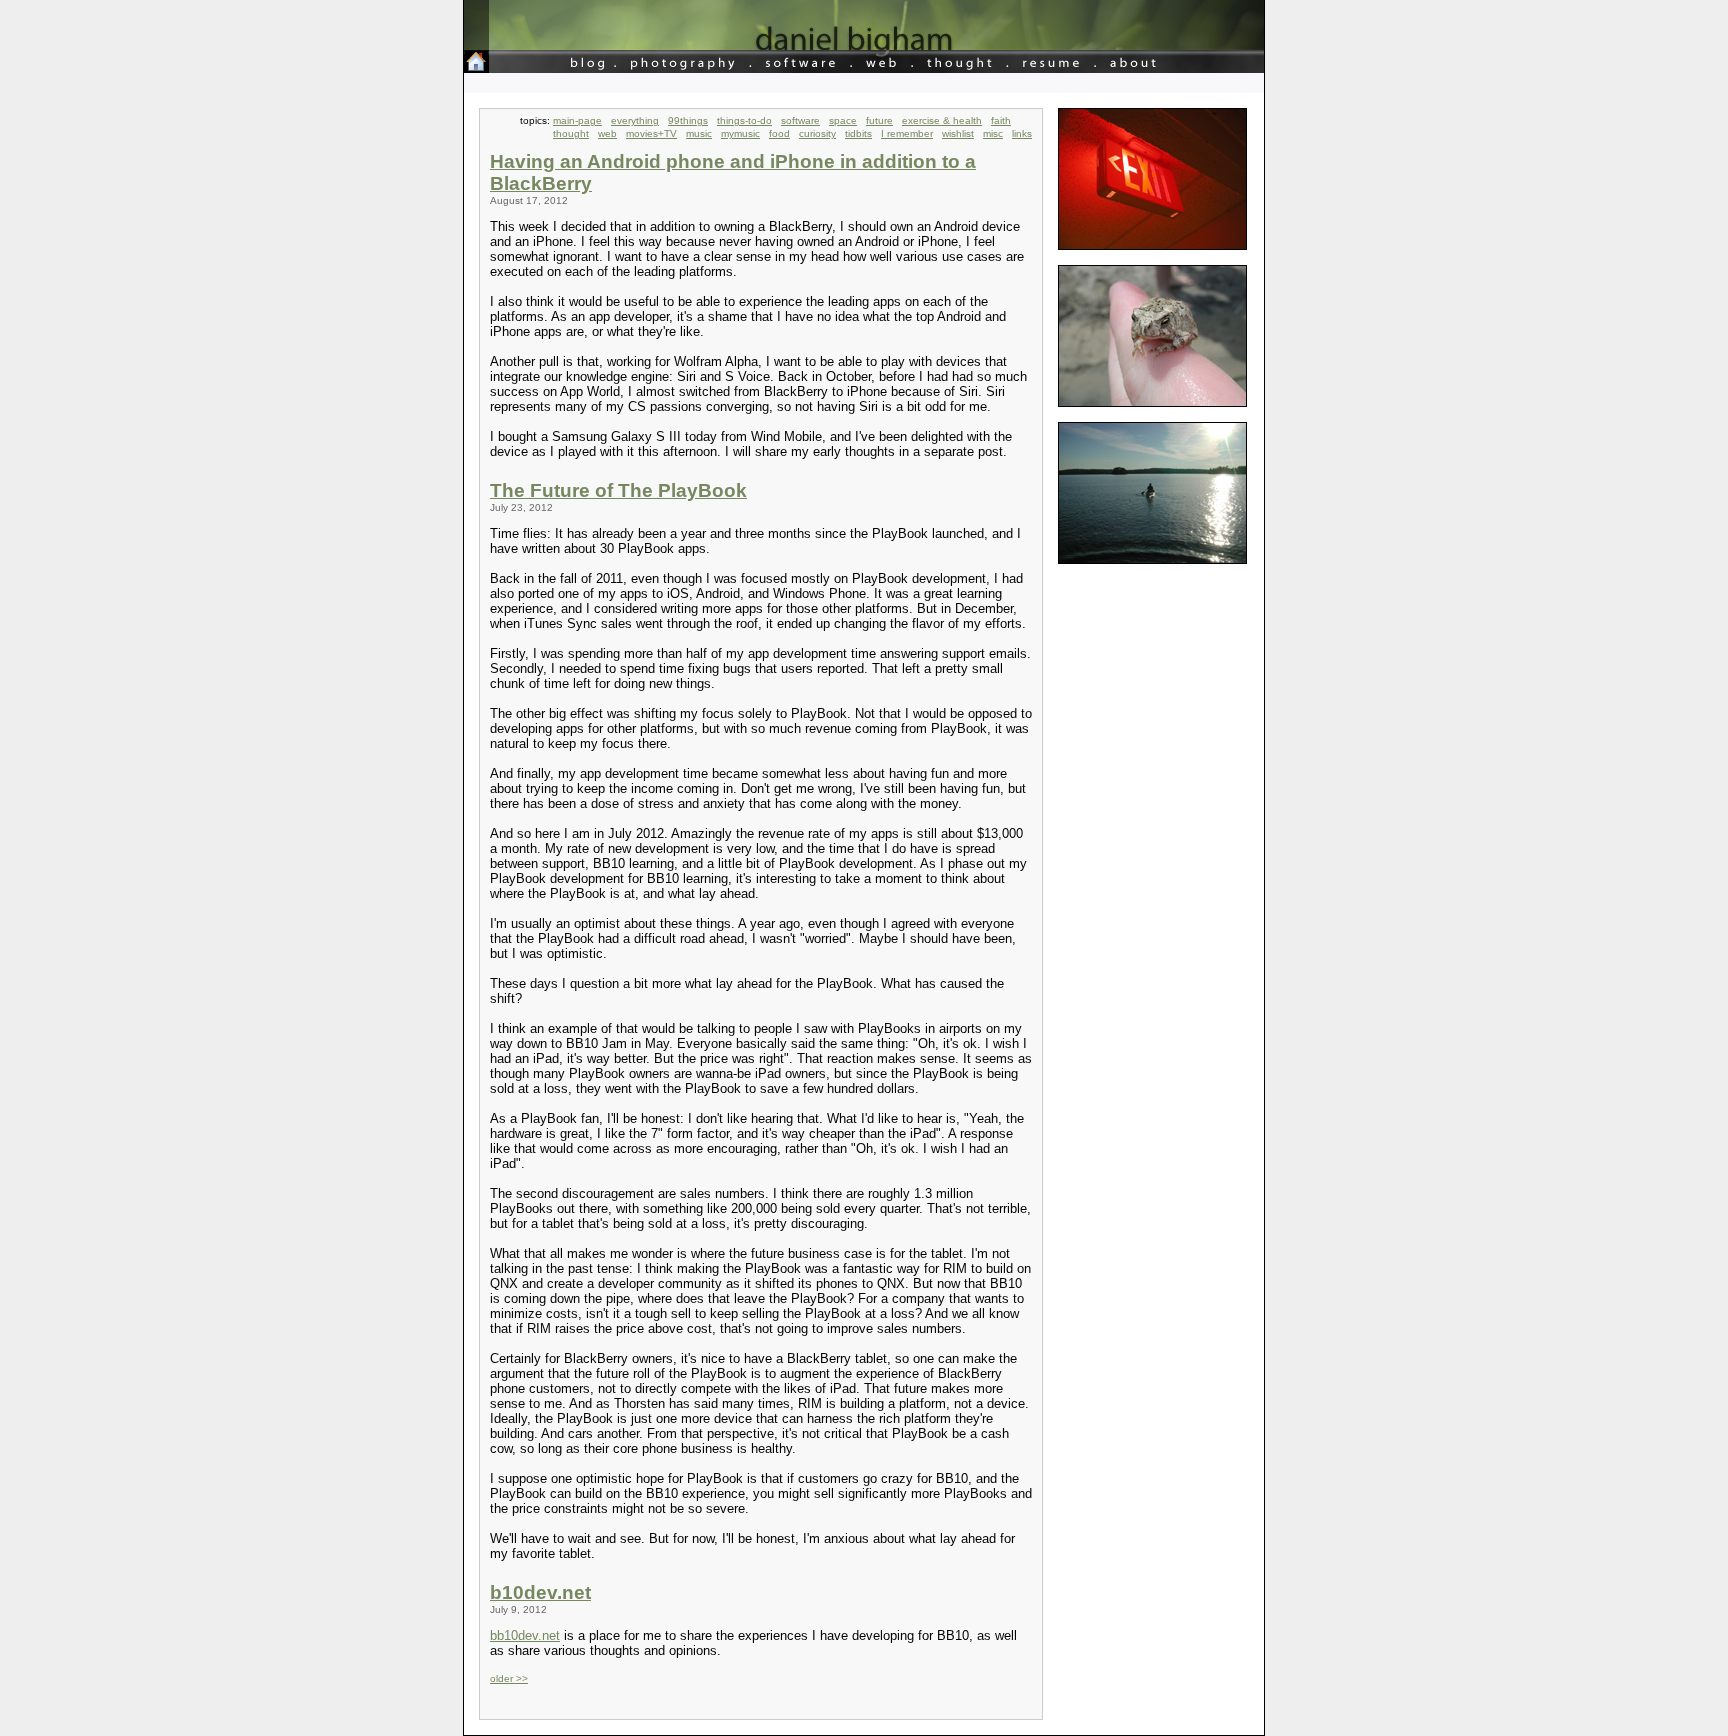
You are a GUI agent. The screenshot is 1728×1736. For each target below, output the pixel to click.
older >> (509, 1678)
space (843, 120)
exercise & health (942, 120)
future (879, 120)
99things (688, 120)
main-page (577, 120)
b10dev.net (540, 1592)
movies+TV (651, 133)
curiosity (817, 133)
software (800, 120)
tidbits (858, 133)
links (1022, 133)
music (699, 133)
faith (1001, 120)
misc (993, 133)
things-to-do (744, 120)
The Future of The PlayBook (618, 490)
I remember (907, 133)
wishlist (958, 133)
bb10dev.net (525, 1635)
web (607, 133)
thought (571, 133)
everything (635, 120)
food (779, 133)
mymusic (740, 133)
